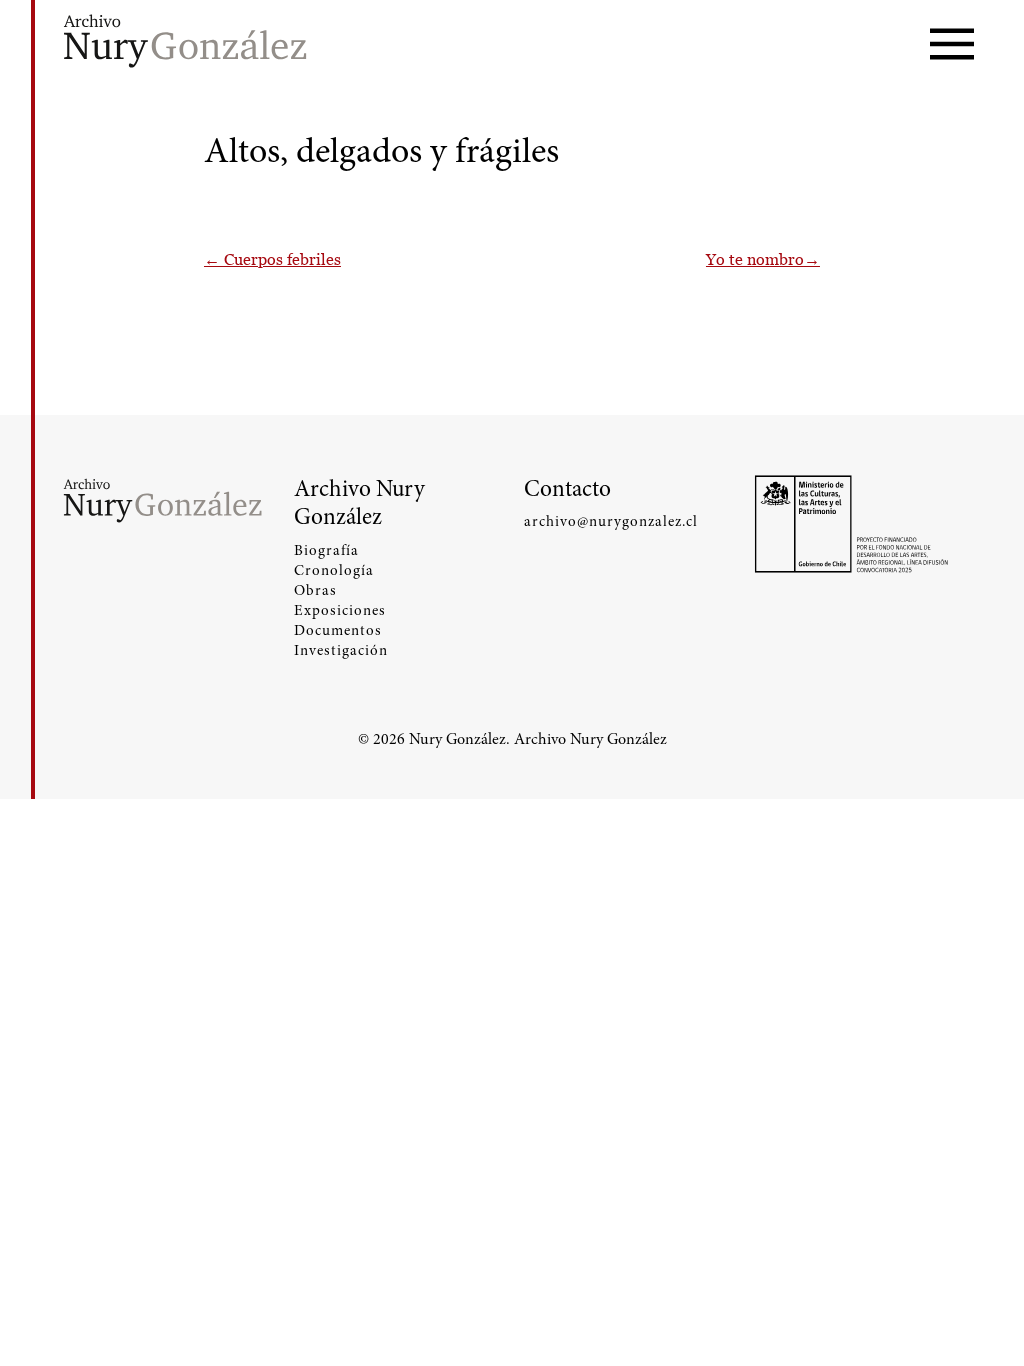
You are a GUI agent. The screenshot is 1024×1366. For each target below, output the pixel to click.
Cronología (334, 570)
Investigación (341, 650)
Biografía (326, 550)
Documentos (338, 630)
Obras (315, 590)
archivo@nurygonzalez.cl (611, 521)
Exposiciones (340, 610)
